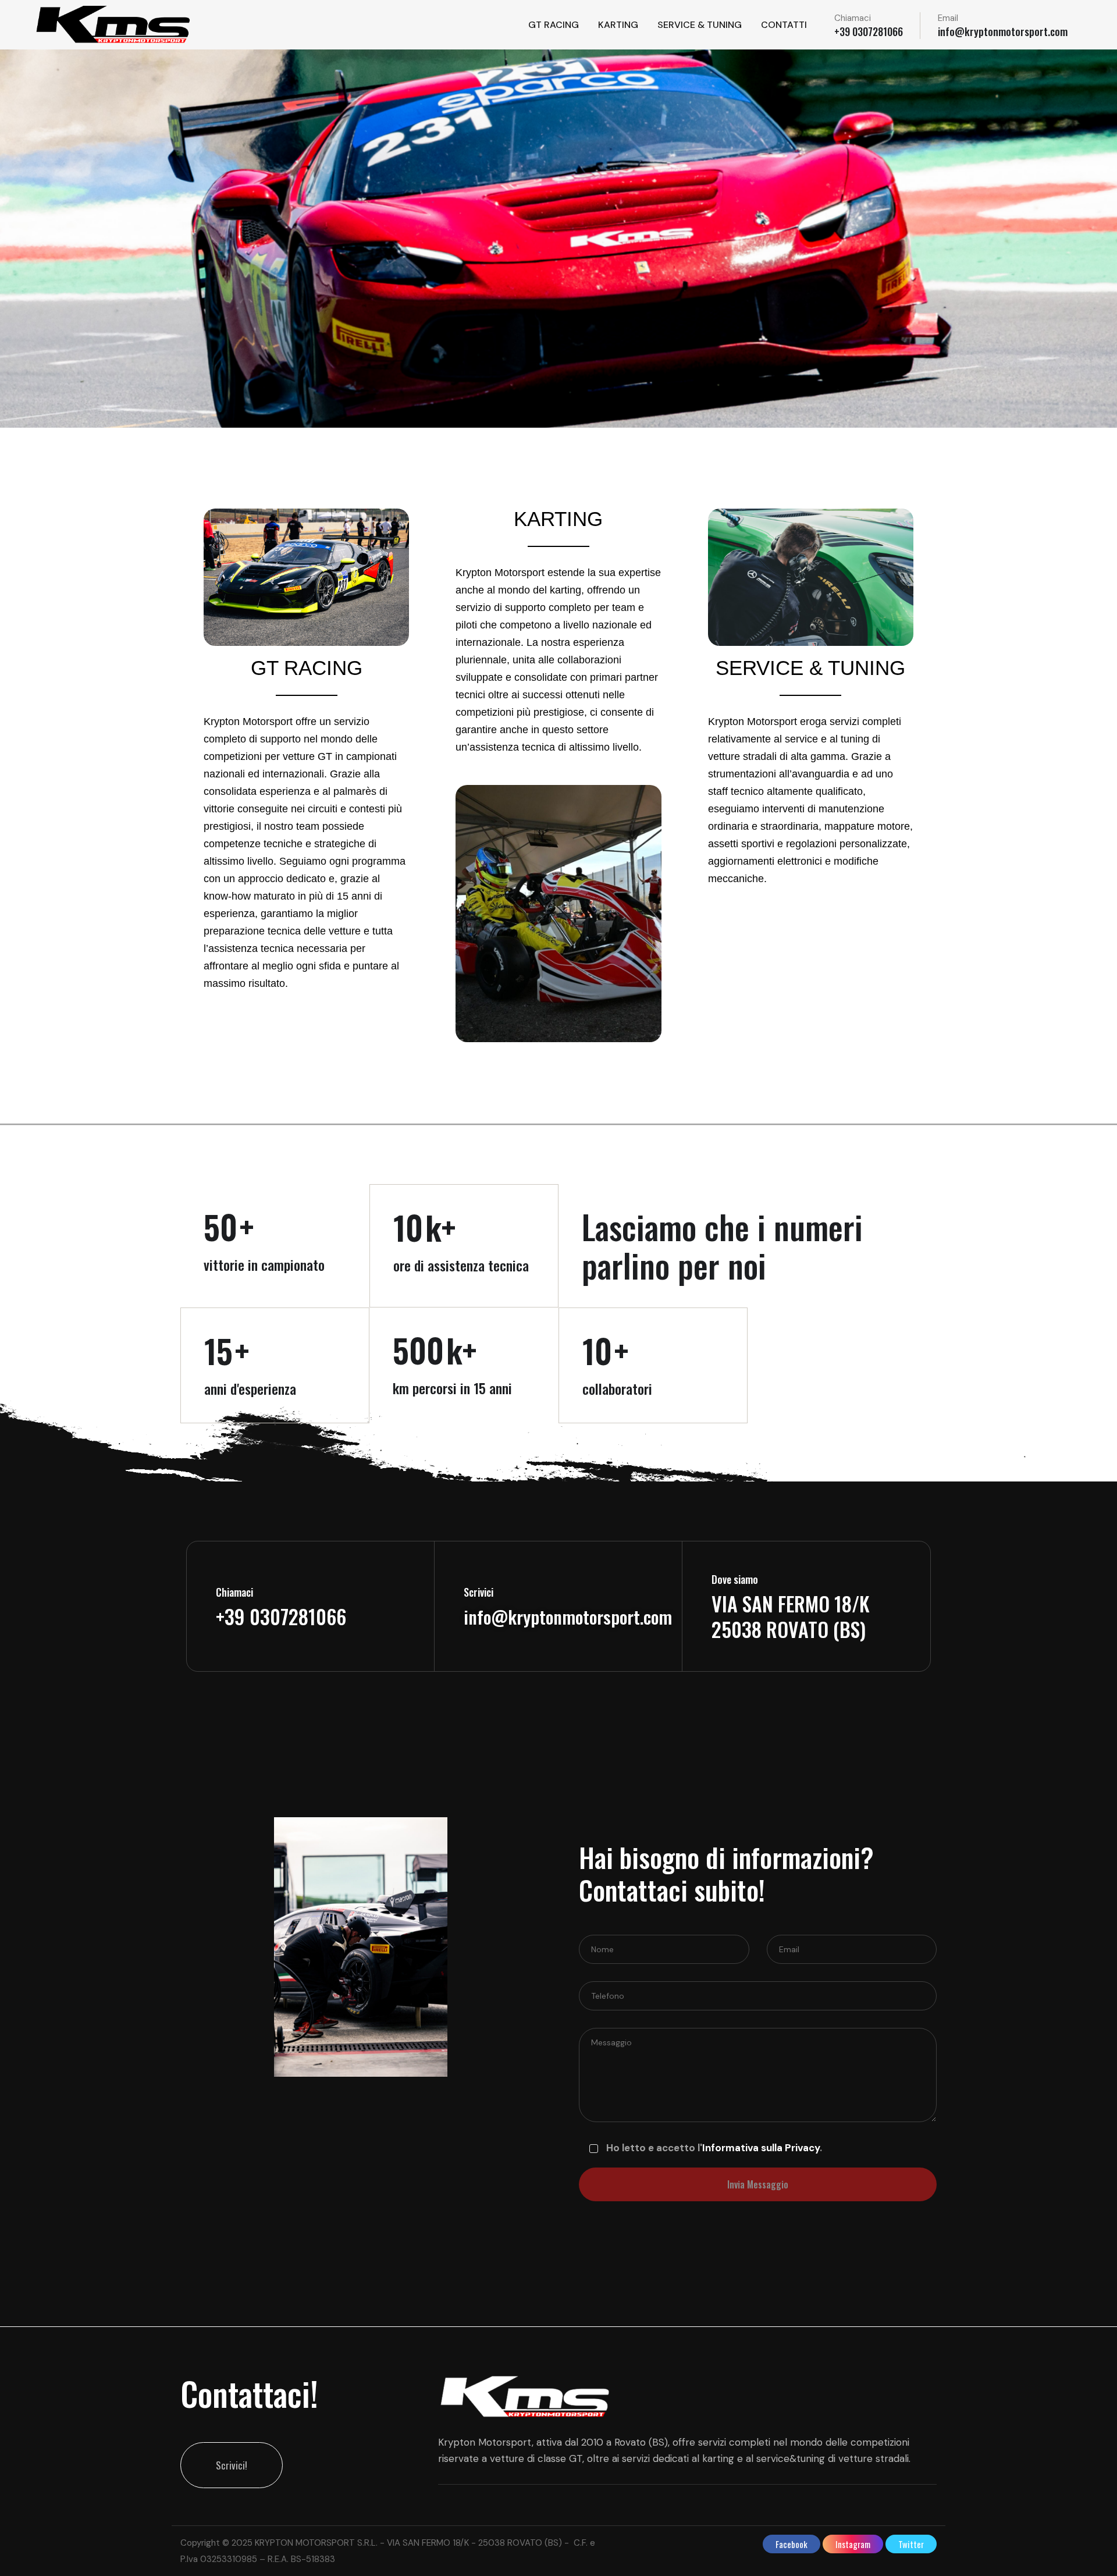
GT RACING (554, 25)
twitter (911, 2544)
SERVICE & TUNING (700, 25)
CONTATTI (784, 25)
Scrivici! (232, 2465)
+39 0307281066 (869, 31)
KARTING (618, 25)
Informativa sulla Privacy (761, 2148)
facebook (791, 2544)
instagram (853, 2544)
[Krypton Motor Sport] (114, 25)
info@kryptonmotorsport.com (1003, 31)
